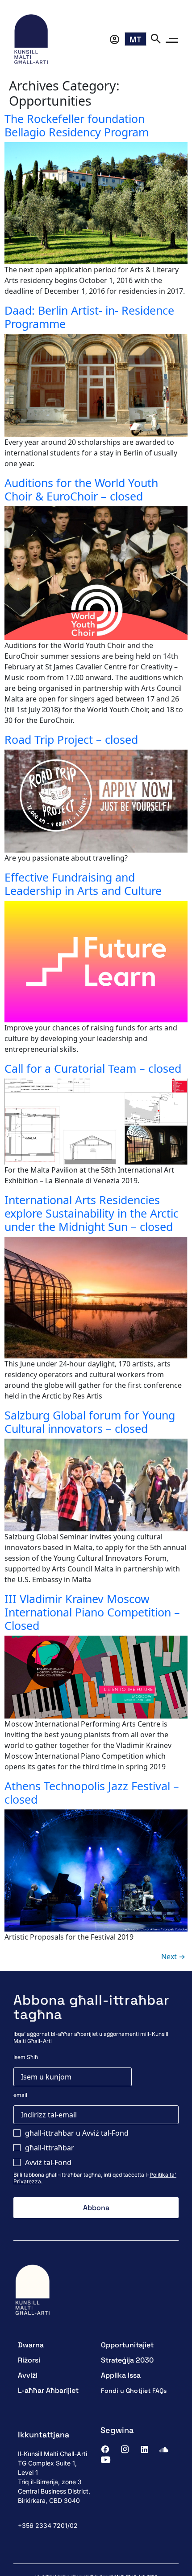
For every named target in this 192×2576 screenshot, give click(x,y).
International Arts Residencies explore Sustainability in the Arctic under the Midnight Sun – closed (92, 1213)
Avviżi (28, 2375)
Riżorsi (29, 2360)
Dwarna (31, 2345)
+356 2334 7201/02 (48, 2525)
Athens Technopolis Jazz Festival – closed (92, 1793)
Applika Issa (121, 2375)
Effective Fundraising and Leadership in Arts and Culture (83, 884)
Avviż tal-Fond (48, 2162)
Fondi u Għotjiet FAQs (134, 2391)
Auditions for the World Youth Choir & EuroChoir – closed (81, 489)
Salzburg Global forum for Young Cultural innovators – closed (90, 1422)
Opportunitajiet (127, 2345)
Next (173, 1957)
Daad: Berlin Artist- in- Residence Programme (89, 317)
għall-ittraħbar (50, 2148)
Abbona (96, 2208)
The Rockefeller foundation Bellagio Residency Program (77, 125)
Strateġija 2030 (127, 2360)
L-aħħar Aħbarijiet (48, 2390)
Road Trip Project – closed (71, 739)
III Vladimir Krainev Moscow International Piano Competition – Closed (92, 1612)
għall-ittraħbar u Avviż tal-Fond (77, 2133)
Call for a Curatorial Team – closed (93, 1068)
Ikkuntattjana (44, 2434)
